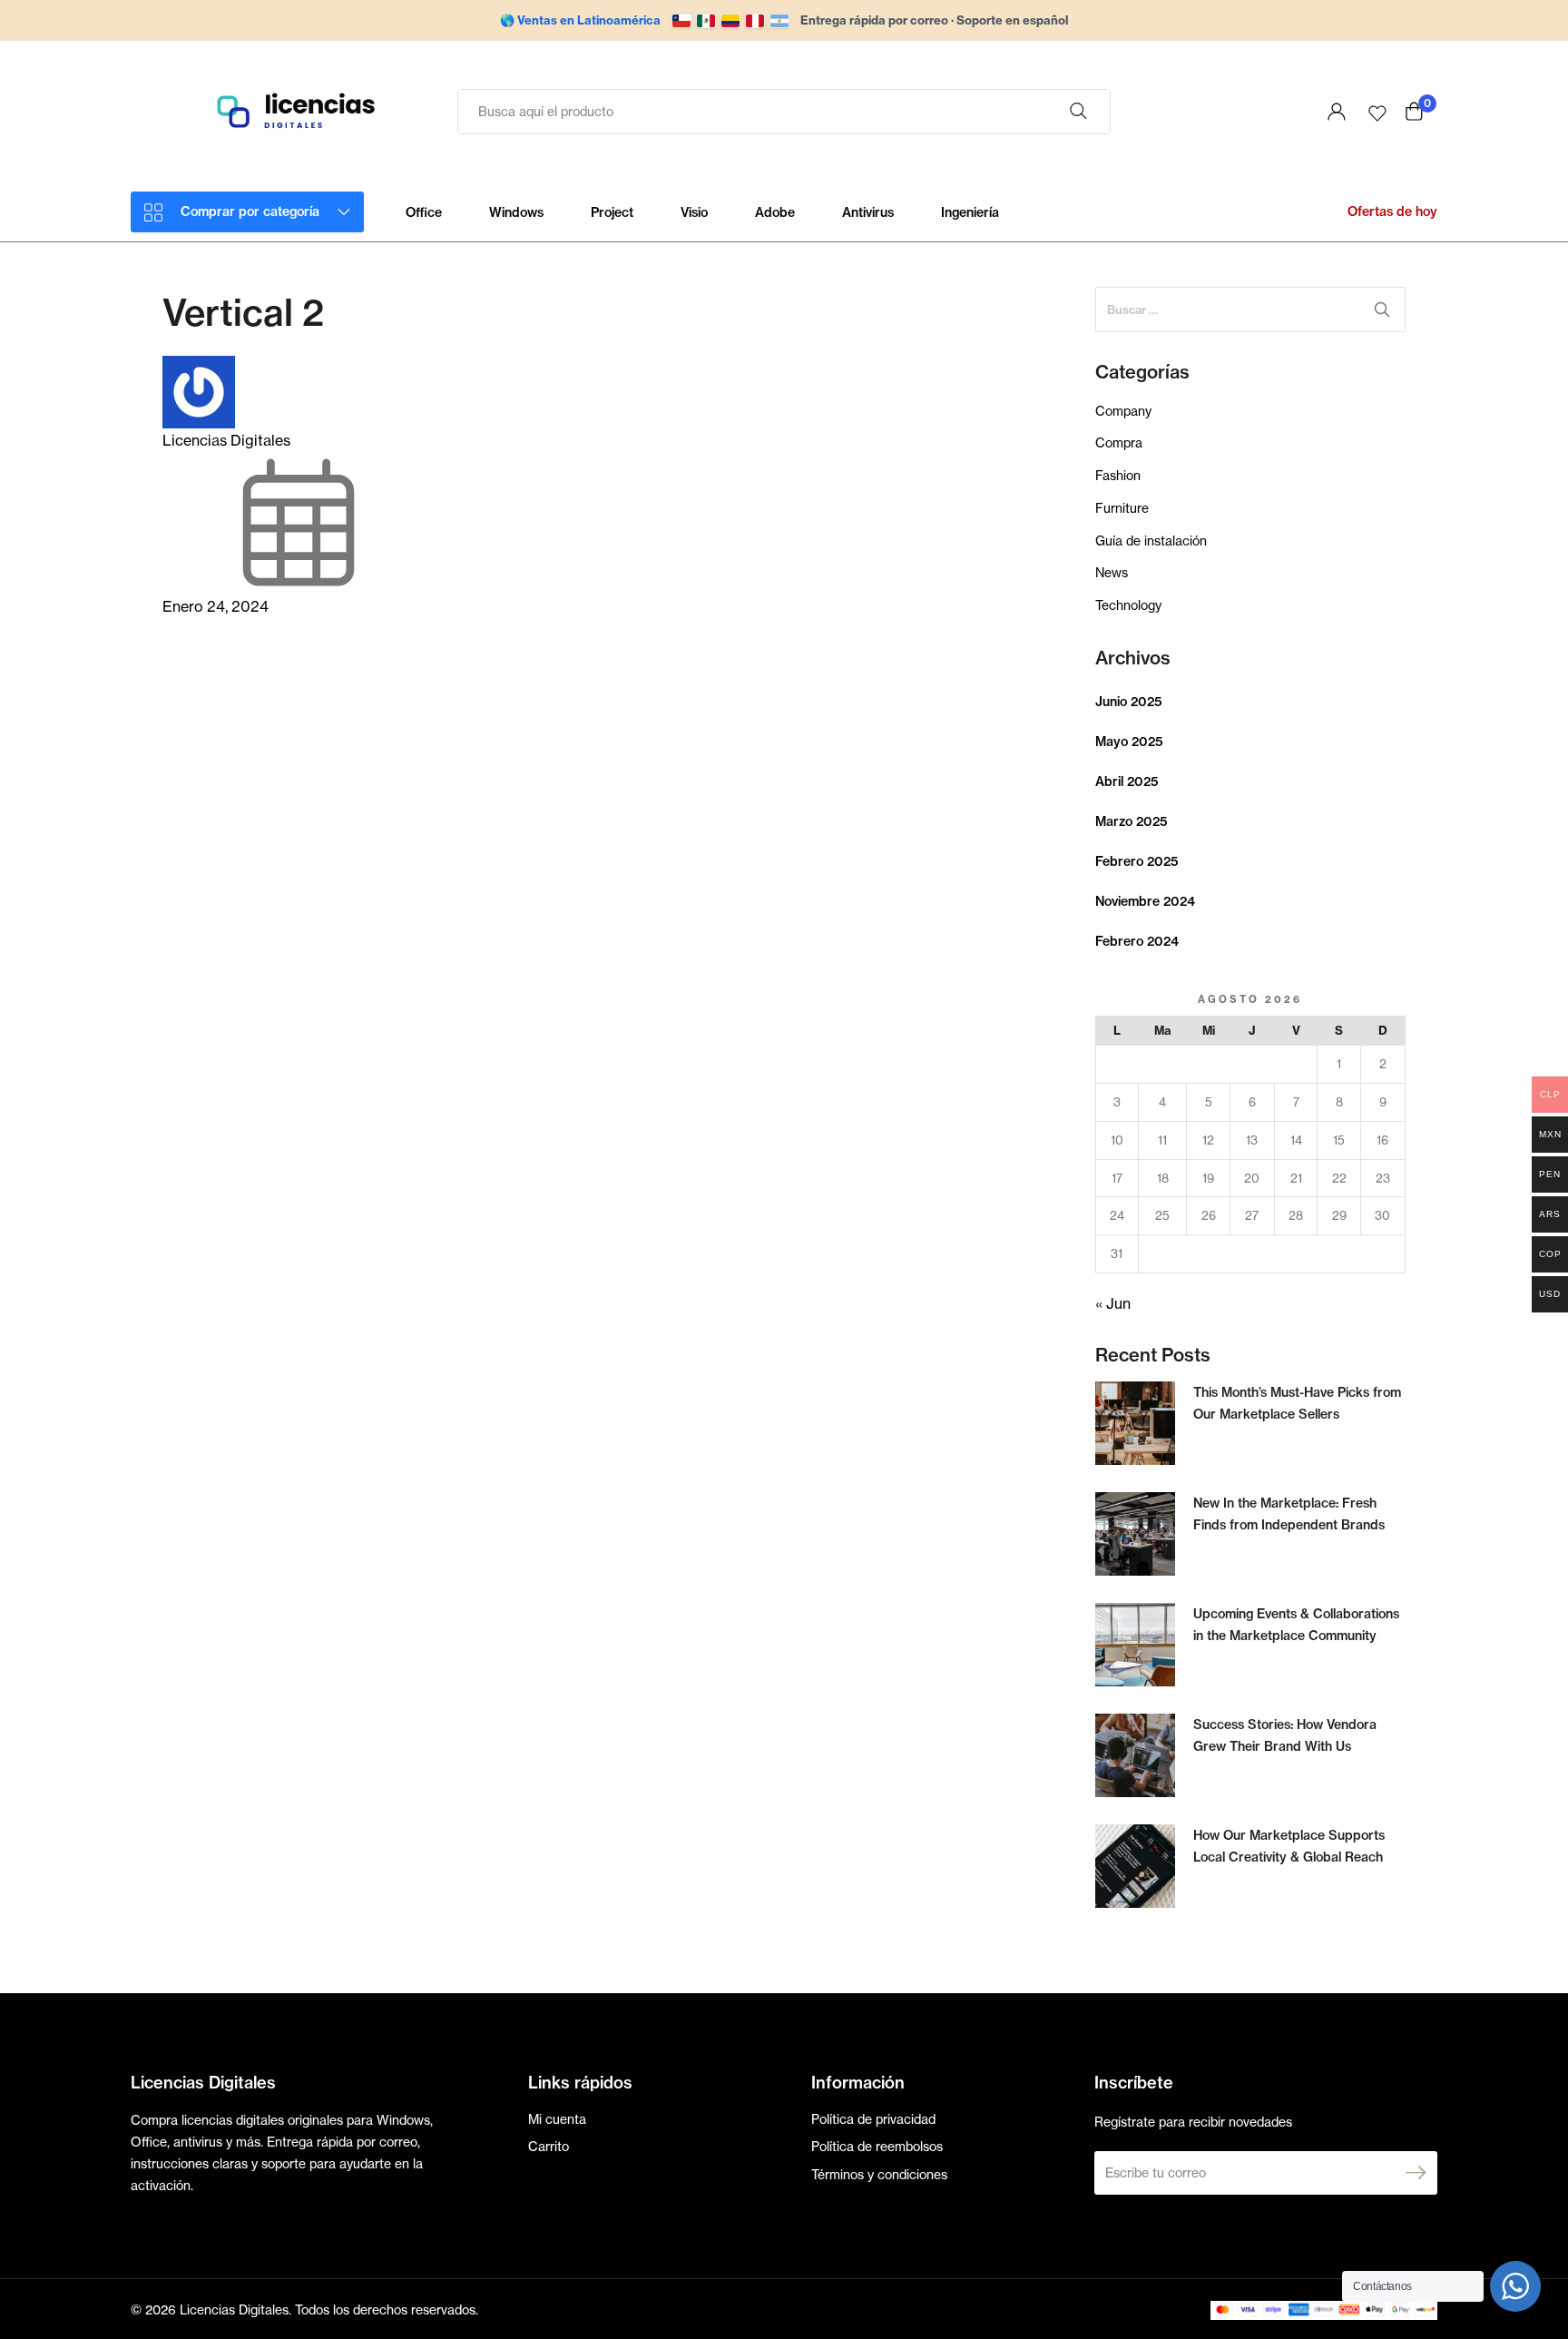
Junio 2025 (1129, 702)
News (1112, 572)
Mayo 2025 (1129, 742)
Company (1123, 411)
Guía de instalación (1151, 541)
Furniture (1122, 508)
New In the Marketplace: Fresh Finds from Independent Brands (1289, 1514)
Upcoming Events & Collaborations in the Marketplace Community (1296, 1625)
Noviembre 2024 (1145, 901)
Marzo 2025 (1132, 821)
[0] (1414, 111)
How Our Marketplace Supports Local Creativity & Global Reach (1289, 1846)
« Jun (1113, 1303)
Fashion (1118, 475)
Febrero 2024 (1137, 941)
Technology (1128, 605)
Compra (1119, 442)
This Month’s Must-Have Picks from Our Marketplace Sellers (1297, 1403)
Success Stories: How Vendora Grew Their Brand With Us (1285, 1735)
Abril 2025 (1127, 781)
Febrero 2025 (1137, 861)
